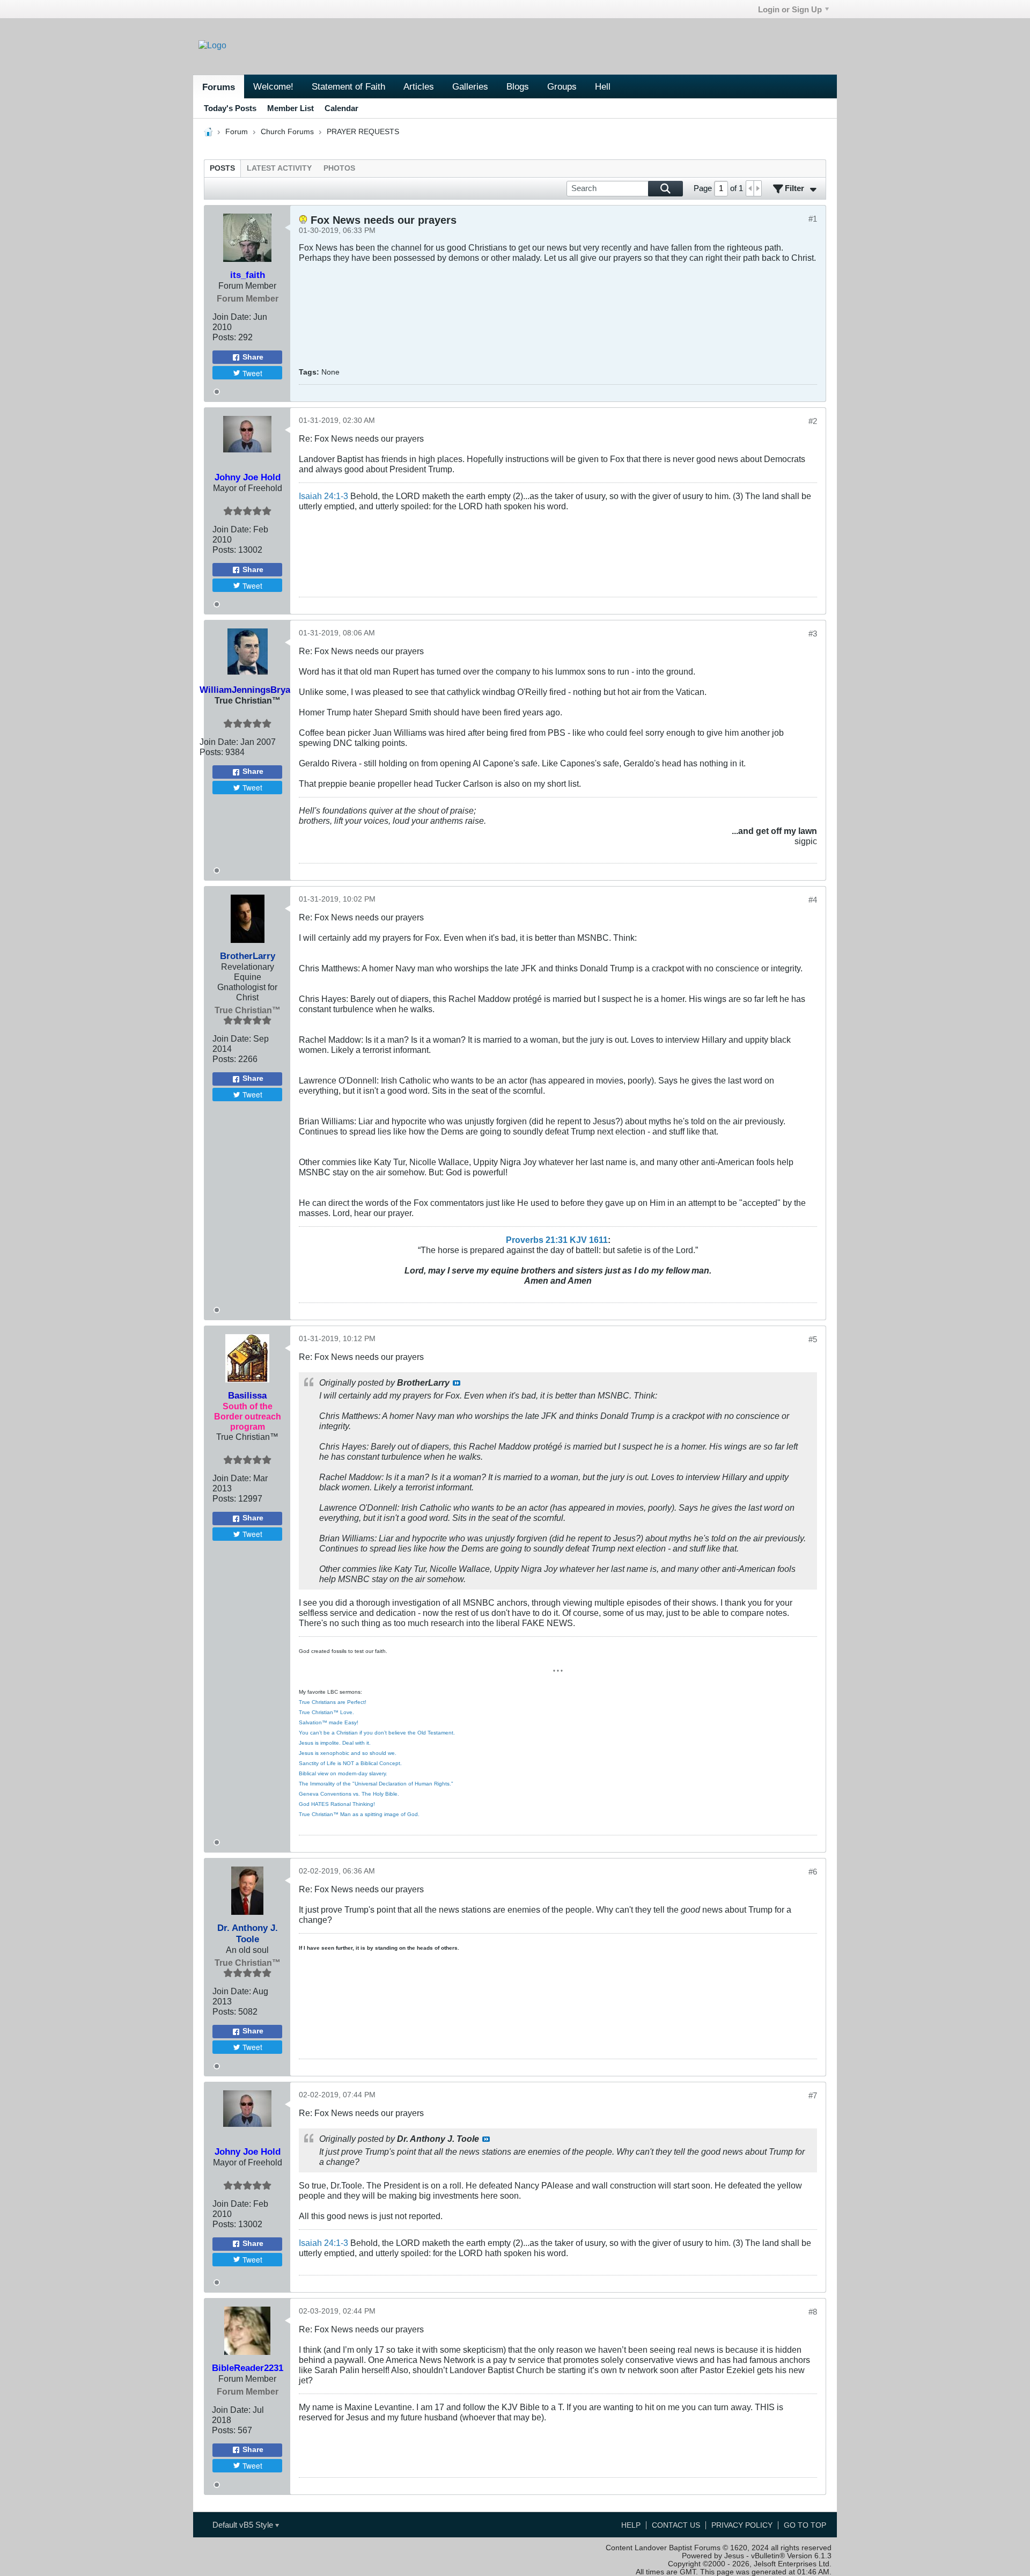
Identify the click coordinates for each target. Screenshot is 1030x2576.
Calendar (341, 108)
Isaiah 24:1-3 (323, 496)
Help (631, 2525)
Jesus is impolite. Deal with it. (335, 1743)
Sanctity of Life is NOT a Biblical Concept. (350, 1763)
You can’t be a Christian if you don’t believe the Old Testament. (377, 1733)
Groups (562, 86)
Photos (339, 168)
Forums (219, 87)
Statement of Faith (348, 86)
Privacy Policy (742, 2525)
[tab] (222, 168)
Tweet (252, 373)
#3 (813, 634)
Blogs (518, 86)
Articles (419, 86)
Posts (222, 168)
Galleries (470, 86)
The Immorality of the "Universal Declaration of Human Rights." (376, 1784)
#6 (813, 1872)
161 (596, 1240)
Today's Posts (230, 108)
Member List (290, 108)
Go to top (805, 2525)
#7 (813, 2095)
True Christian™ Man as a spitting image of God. (359, 1814)
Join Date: (232, 317)
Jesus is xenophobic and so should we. (348, 1753)
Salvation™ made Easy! (329, 1722)
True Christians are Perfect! (333, 1702)
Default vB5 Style (244, 2525)
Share (253, 357)
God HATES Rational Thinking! (337, 1804)
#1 (813, 219)
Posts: (224, 337)
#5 (813, 1339)
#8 (813, 2312)
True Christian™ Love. (326, 1712)
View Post (457, 1383)
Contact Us (676, 2525)
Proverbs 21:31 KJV (546, 1240)
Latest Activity (279, 168)
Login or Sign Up (790, 9)
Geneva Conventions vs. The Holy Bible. (349, 1794)
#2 (813, 421)
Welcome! (273, 86)
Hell (603, 86)
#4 (813, 900)
